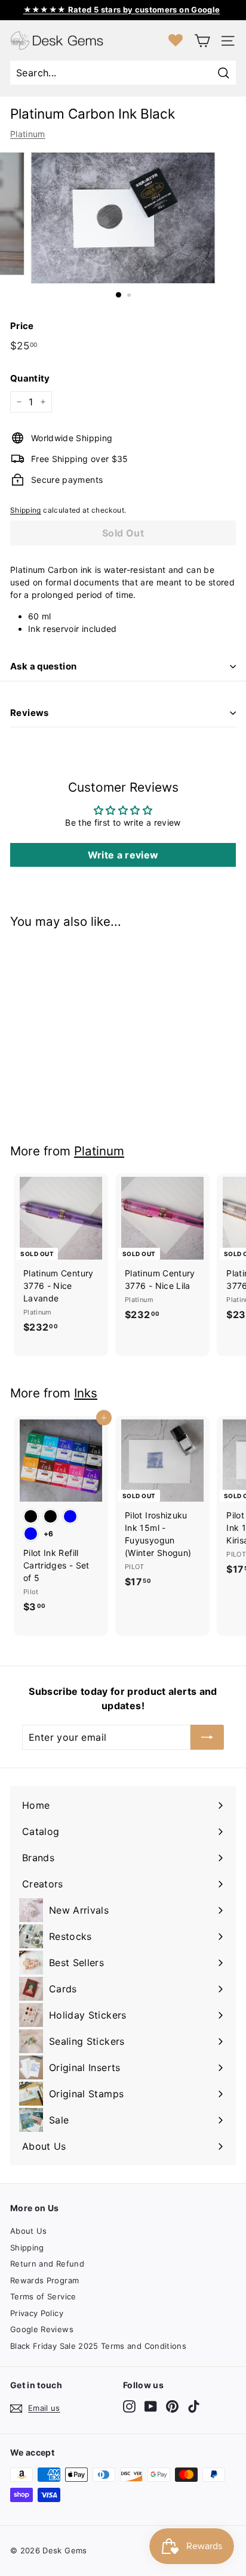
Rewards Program (44, 2280)
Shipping (26, 510)
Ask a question (43, 666)
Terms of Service (43, 2296)
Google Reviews (42, 2329)
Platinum (28, 134)
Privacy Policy (37, 2313)
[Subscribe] (207, 1737)
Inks (86, 1393)
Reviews (30, 713)
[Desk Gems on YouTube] (151, 2406)
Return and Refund (47, 2264)
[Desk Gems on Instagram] (129, 2406)
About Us (29, 2231)
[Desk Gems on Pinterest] (172, 2406)
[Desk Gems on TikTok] (194, 2406)
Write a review (123, 855)
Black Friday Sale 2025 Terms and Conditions (98, 2346)
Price (22, 326)
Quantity (30, 378)
